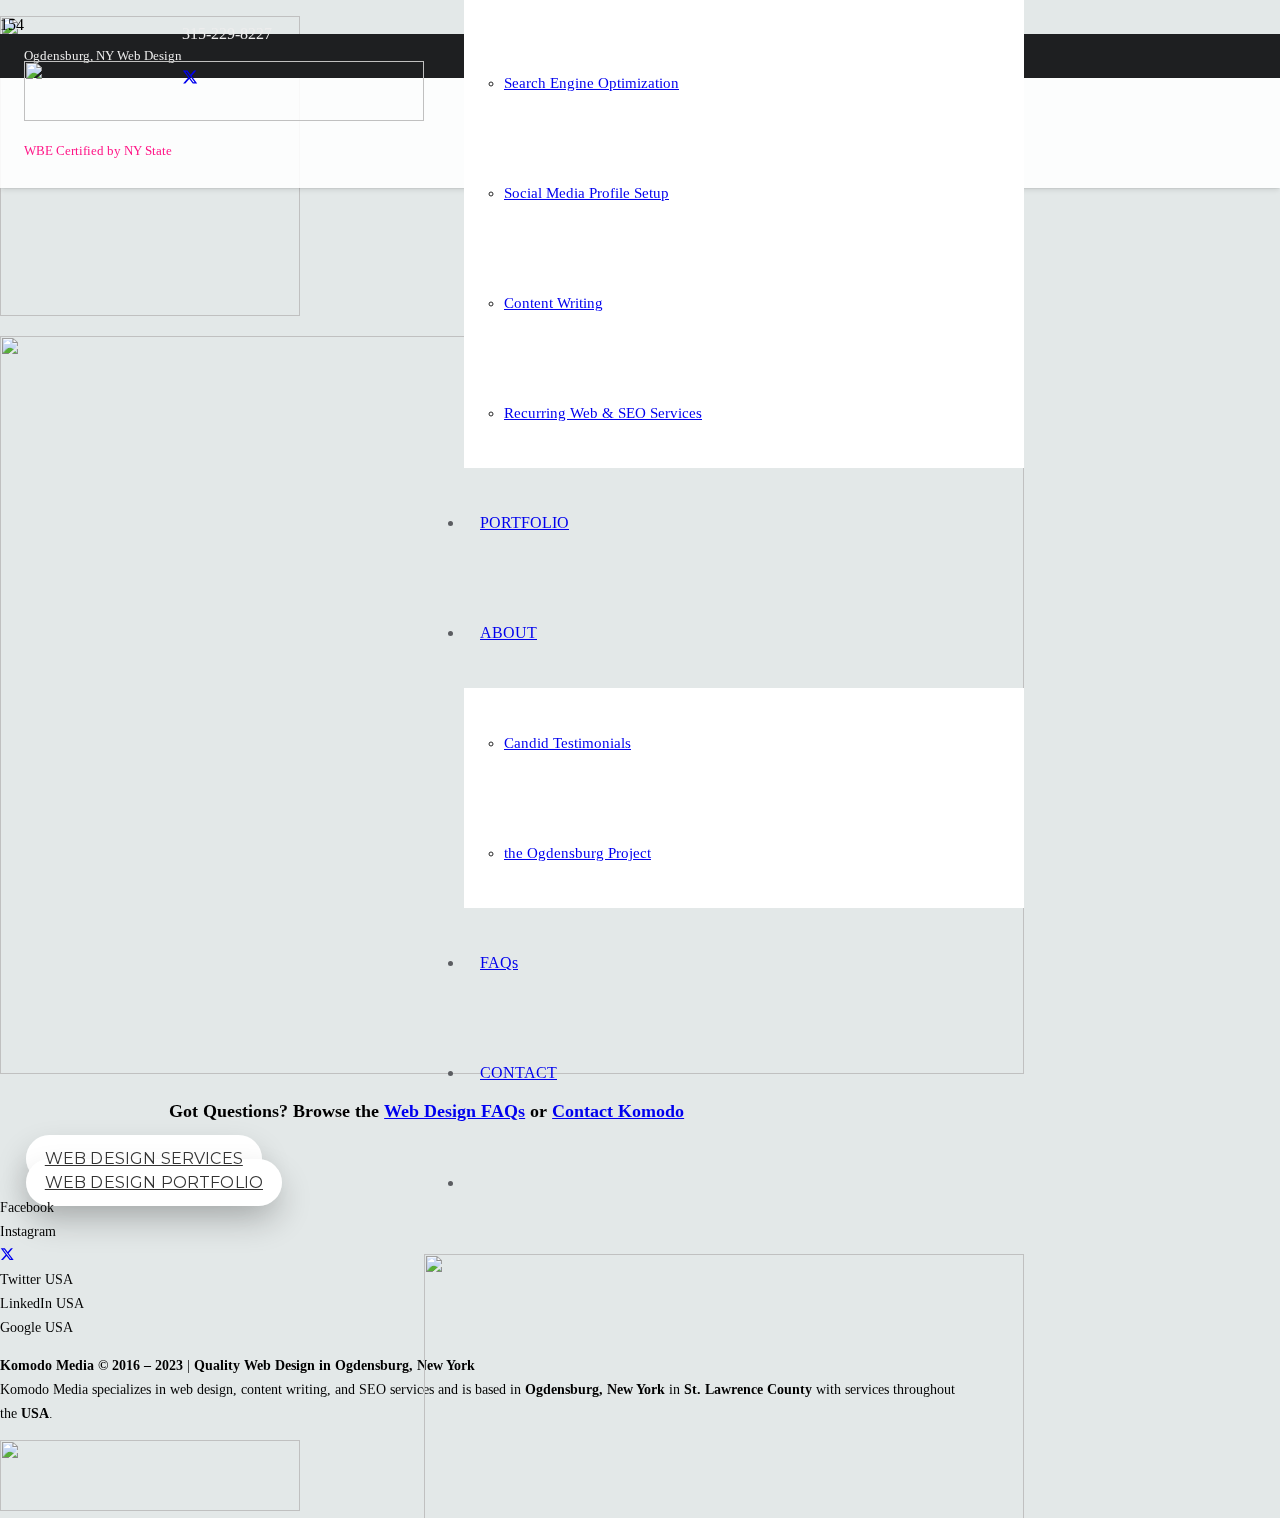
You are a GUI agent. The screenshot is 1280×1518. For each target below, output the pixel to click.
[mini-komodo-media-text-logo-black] (224, 115)
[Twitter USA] (7, 1255)
